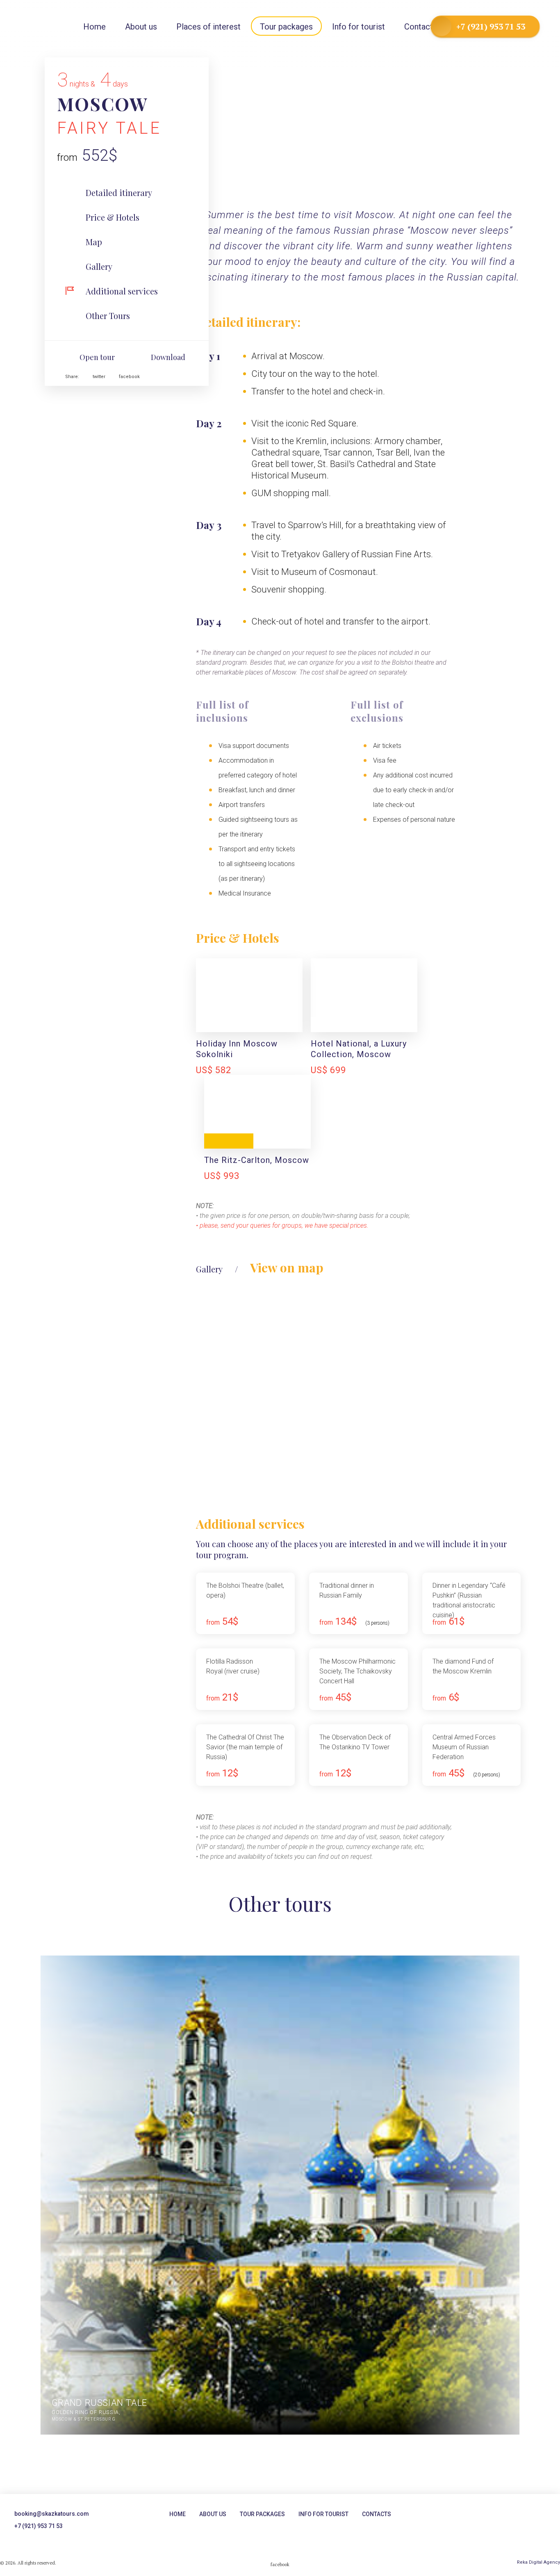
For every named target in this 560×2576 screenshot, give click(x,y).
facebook (129, 377)
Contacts (421, 27)
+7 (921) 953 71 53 (491, 26)
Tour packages (286, 27)
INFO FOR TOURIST (323, 2514)
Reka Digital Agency (538, 2562)
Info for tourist (359, 27)
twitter (99, 377)
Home (178, 2514)
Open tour (97, 357)
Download (168, 357)
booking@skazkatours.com (52, 2514)
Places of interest (208, 27)
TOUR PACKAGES (262, 2514)
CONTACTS (377, 2514)
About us (141, 27)
